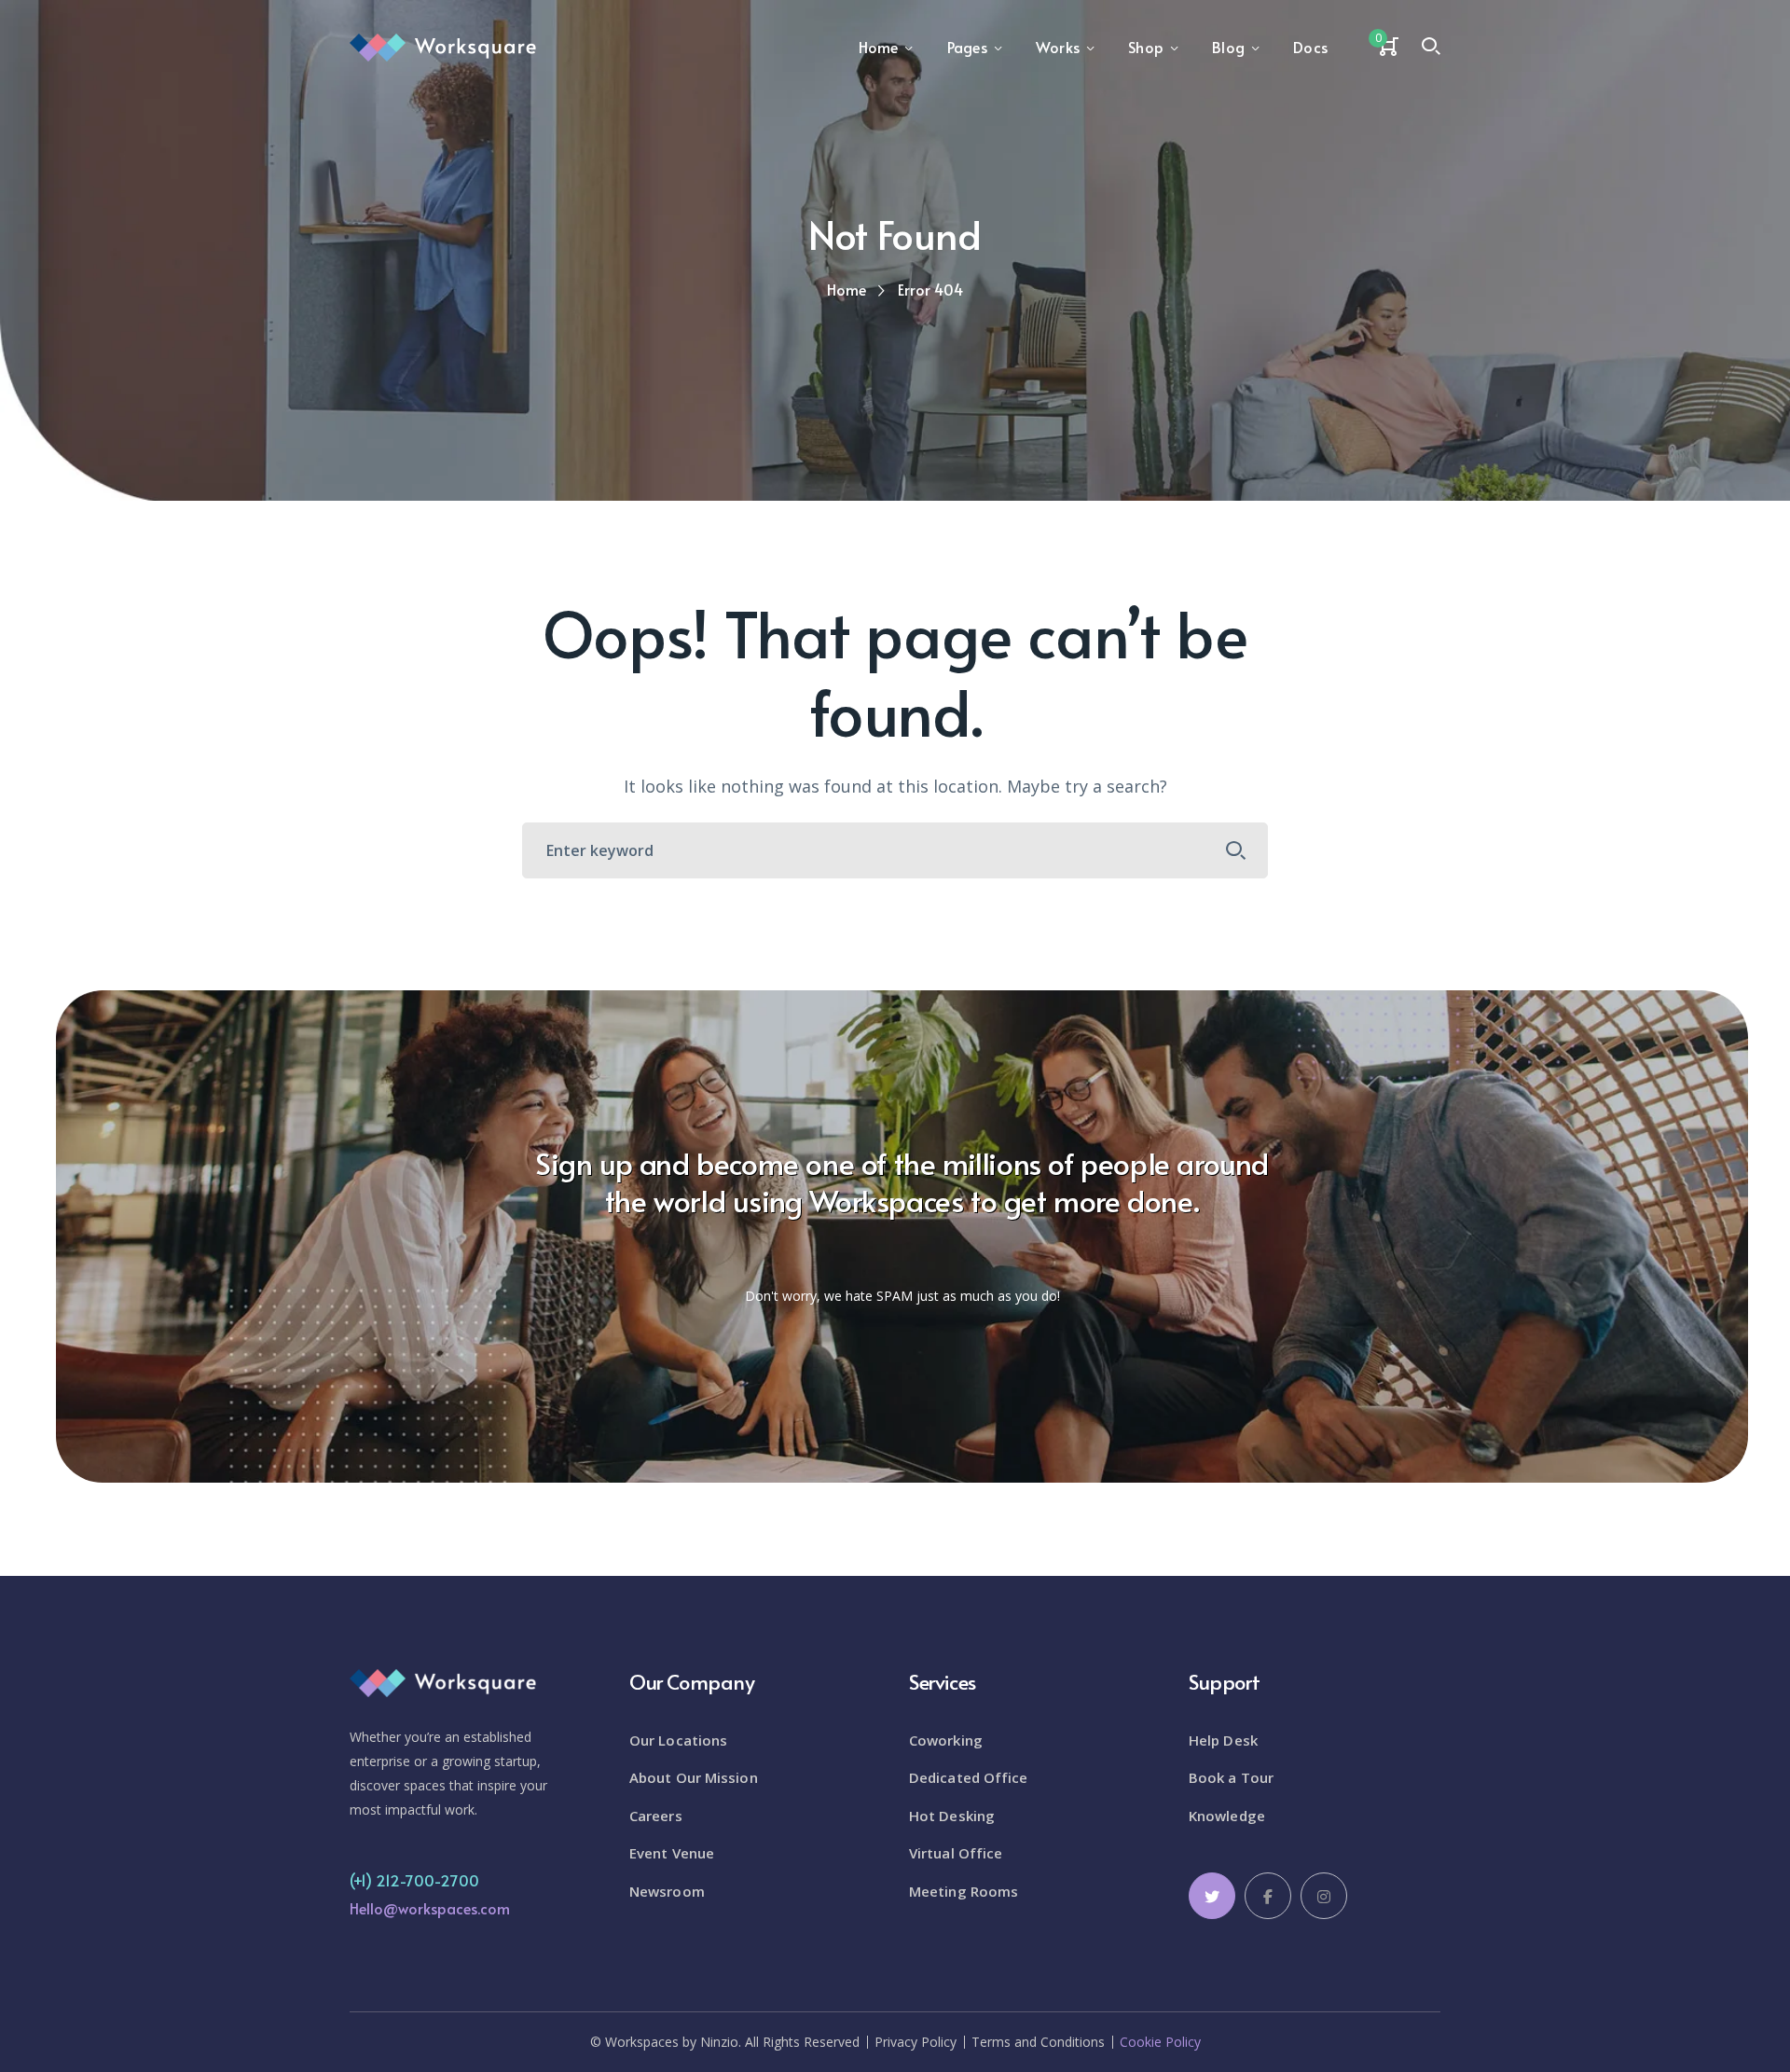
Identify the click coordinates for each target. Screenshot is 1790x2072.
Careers (656, 1816)
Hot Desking (952, 1816)
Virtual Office (956, 1853)
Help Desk (1223, 1740)
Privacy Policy (916, 2042)
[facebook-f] (1268, 1896)
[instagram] (1324, 1896)
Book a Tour (1231, 1777)
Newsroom (667, 1891)
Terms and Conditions (1038, 2042)
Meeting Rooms (964, 1891)
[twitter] (1212, 1896)
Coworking (946, 1740)
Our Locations (678, 1740)
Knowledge (1227, 1816)
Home (847, 289)
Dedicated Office (969, 1777)
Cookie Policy (1160, 2042)
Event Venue (672, 1853)
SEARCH (1236, 850)
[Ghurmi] (443, 46)
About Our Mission (694, 1777)
